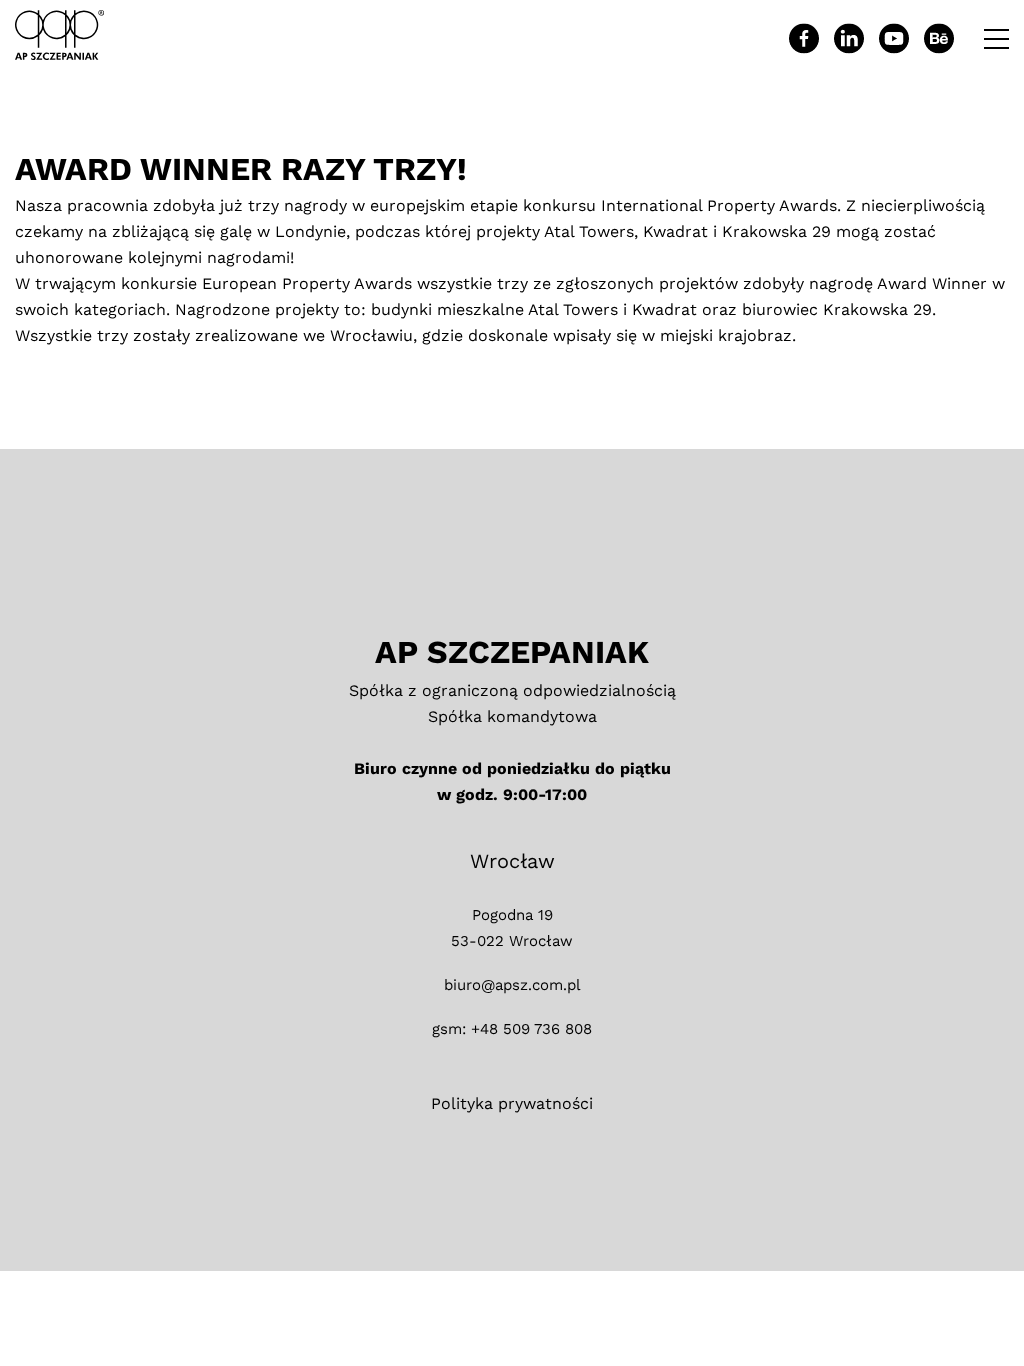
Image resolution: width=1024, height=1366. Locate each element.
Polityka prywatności (512, 1103)
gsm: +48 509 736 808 (512, 1029)
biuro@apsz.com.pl (512, 985)
